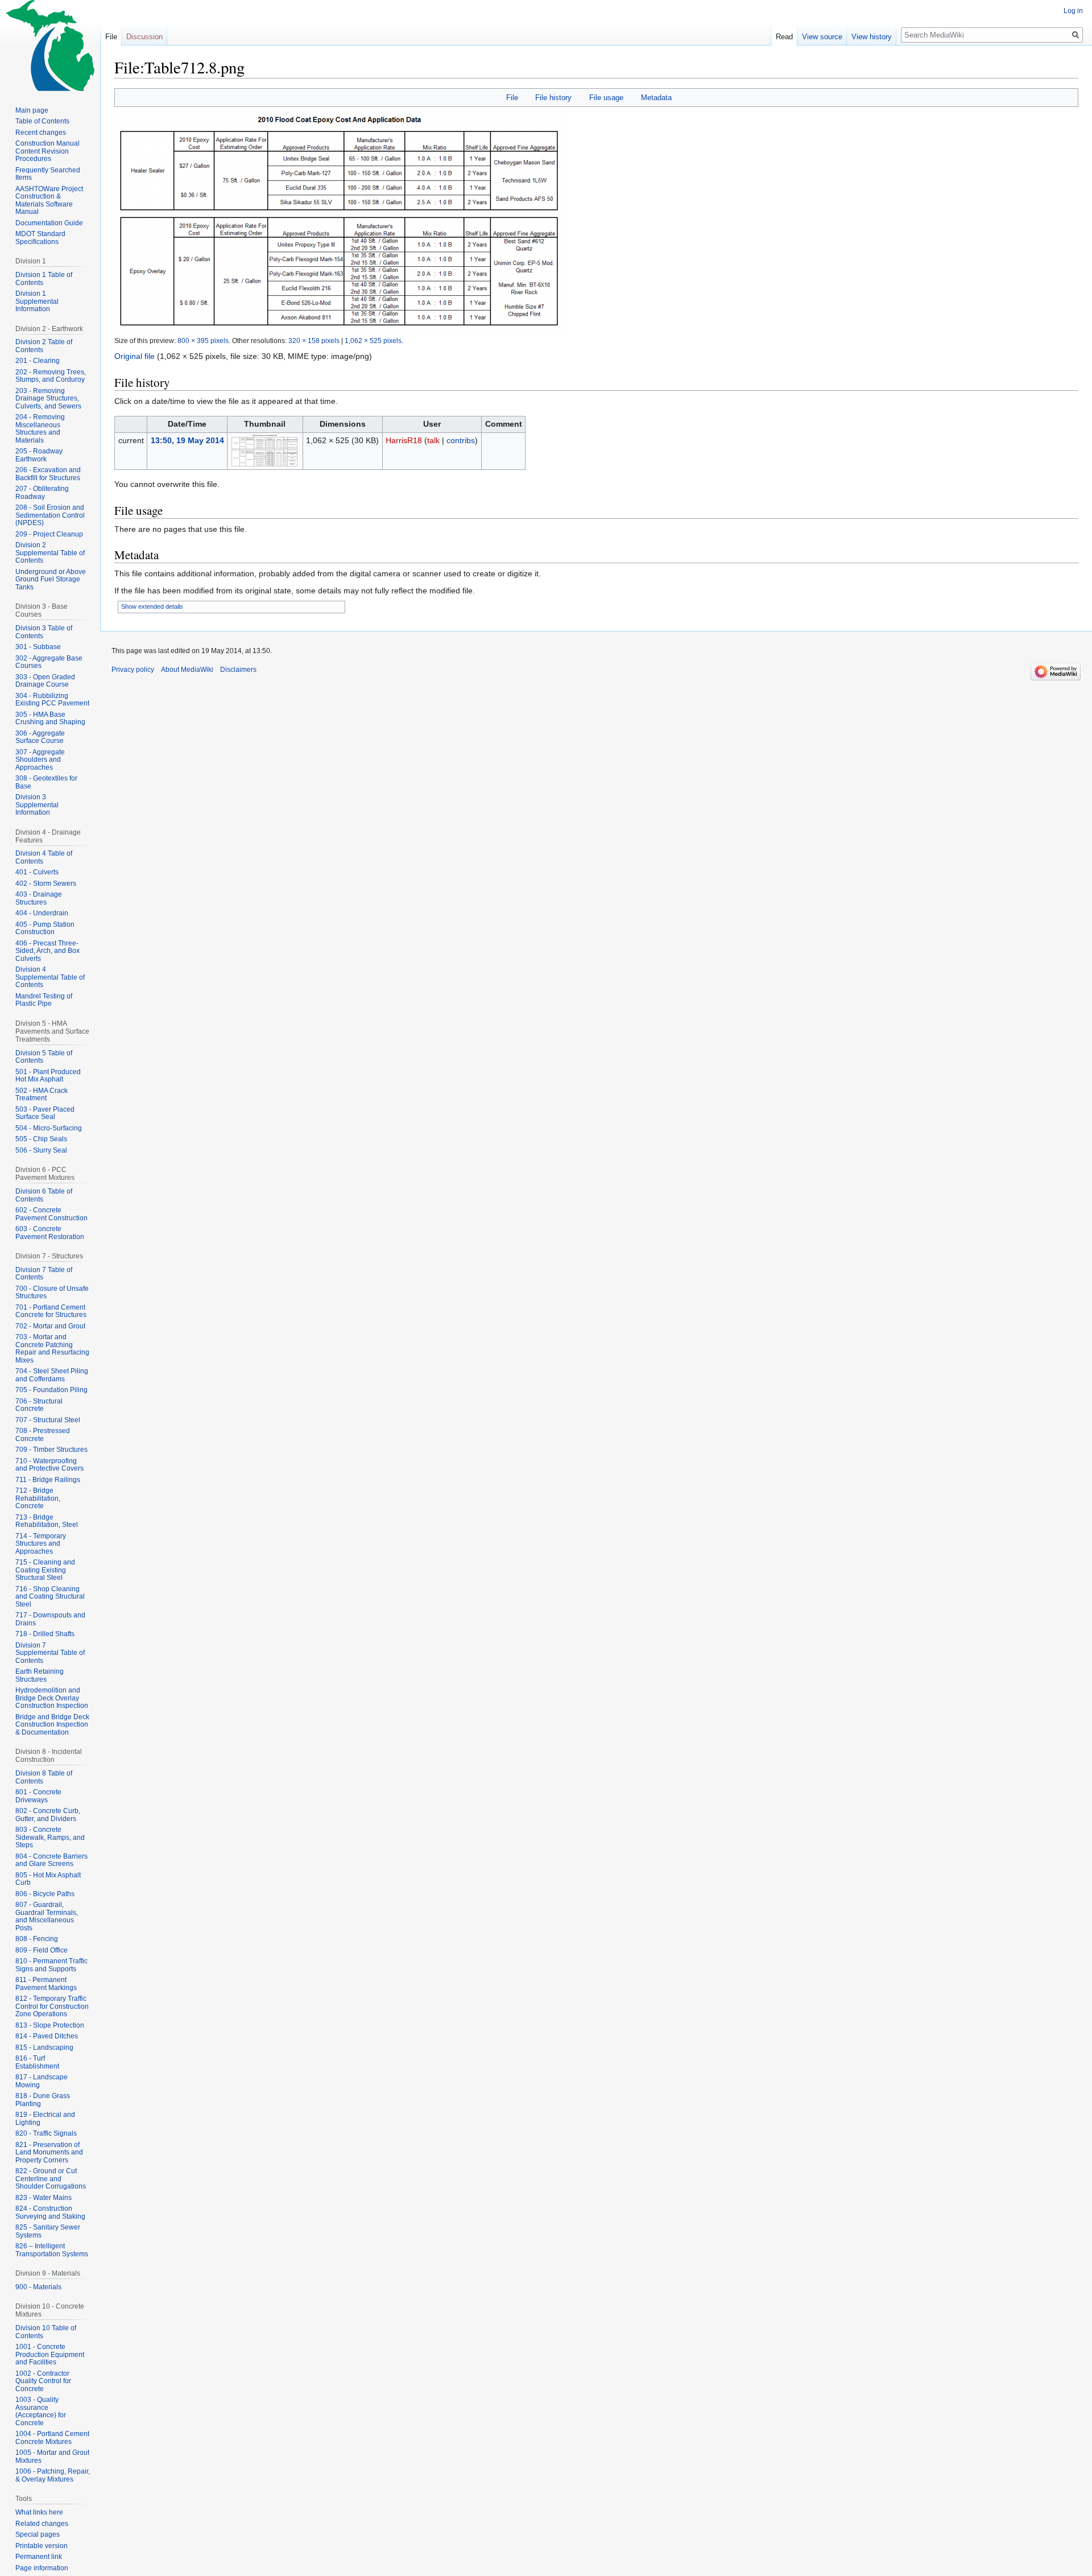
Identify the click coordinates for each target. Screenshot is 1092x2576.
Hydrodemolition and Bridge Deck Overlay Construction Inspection (52, 1698)
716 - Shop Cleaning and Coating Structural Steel (50, 1597)
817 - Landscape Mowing (42, 2081)
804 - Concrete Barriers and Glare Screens (51, 1860)
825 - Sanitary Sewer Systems (48, 2231)
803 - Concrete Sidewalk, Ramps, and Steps (50, 1837)
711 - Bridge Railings (48, 1480)
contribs (461, 440)
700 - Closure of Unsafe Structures (52, 1293)
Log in (1073, 11)
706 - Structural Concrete (39, 1405)
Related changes (42, 2524)
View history (872, 37)
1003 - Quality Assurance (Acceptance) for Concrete (41, 2411)
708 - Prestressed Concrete (43, 1435)
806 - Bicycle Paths (45, 1894)
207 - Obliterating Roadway (42, 493)
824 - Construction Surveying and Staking (50, 2212)
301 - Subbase (38, 647)
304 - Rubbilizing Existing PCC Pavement (52, 700)
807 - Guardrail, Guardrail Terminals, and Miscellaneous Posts (47, 1916)
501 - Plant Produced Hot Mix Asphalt (48, 1076)
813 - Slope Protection (50, 2025)
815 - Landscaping (44, 2047)
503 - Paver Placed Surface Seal (45, 1113)
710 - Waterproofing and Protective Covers (49, 1465)
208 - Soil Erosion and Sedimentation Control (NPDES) (50, 515)
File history (553, 98)
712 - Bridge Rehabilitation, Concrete (38, 1498)
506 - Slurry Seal (41, 1150)
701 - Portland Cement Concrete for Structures (51, 1311)
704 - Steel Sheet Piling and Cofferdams (52, 1375)
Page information (42, 2568)
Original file (135, 356)
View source (822, 37)
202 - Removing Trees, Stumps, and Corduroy (51, 376)
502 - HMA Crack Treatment (42, 1095)
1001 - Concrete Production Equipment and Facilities (50, 2354)
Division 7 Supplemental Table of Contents (50, 1653)
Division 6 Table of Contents (44, 1195)
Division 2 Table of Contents (44, 346)
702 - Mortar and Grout (50, 1326)
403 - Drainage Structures (39, 898)
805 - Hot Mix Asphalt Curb (48, 1879)
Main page (32, 110)
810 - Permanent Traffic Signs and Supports (51, 1965)
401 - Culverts (37, 872)
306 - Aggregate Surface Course (40, 737)
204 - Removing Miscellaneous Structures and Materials (40, 429)
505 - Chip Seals (41, 1139)
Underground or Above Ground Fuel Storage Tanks (51, 579)
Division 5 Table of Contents (44, 1057)
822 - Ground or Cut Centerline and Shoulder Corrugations (51, 2179)
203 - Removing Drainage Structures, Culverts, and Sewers (48, 399)
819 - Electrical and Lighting (45, 2119)
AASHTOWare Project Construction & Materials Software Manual (49, 201)
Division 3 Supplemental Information (37, 805)
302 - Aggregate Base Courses (49, 662)
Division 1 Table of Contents (44, 279)
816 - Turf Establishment (37, 2062)
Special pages (38, 2534)
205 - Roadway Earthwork (39, 455)
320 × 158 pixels (314, 340)
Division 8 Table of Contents (44, 1777)
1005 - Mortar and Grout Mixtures (52, 2457)
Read (784, 37)
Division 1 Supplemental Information (37, 301)
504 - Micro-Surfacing (49, 1128)
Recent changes (41, 133)
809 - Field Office (42, 1950)
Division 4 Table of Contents (44, 857)
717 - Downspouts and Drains (50, 1619)
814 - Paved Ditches (47, 2036)
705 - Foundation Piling (51, 1390)
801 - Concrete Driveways (38, 1796)
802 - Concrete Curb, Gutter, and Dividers (48, 1815)
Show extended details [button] (152, 606)
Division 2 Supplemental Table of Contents (50, 553)
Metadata (656, 98)
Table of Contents (42, 121)
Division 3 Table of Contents (44, 632)
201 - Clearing (38, 361)
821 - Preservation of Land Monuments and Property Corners (49, 2152)
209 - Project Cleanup (49, 534)
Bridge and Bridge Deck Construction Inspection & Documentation (52, 1725)
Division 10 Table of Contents (46, 2332)
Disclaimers (238, 670)
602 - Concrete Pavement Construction (51, 1214)
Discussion (144, 37)
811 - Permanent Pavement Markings (46, 1984)
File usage (606, 98)
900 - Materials (38, 2287)
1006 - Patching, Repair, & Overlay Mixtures (53, 2475)
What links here (39, 2512)
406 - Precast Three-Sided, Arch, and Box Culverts (47, 951)
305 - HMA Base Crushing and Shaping (50, 719)
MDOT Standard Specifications (40, 238)
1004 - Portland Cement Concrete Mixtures (52, 2438)
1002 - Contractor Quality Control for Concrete (43, 2381)
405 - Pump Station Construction (45, 928)
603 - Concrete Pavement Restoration (50, 1233)
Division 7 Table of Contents (44, 1274)
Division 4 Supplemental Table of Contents (50, 977)
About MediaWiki (187, 670)
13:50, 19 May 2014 (187, 440)
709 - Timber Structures (51, 1450)
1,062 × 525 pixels (373, 340)
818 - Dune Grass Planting (43, 2100)
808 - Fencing (37, 1939)
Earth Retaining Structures (40, 1675)
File (512, 98)
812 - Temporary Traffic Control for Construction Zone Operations (52, 2006)
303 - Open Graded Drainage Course (45, 681)
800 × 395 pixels (203, 340)
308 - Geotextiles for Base (46, 782)
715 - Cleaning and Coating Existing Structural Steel (45, 1570)
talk (433, 440)
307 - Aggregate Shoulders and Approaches (40, 760)
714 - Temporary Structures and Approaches (41, 1544)
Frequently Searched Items (48, 174)
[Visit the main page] (50, 46)
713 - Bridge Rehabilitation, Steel (47, 1521)
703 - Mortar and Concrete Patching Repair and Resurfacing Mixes (52, 1349)
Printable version (42, 2546)
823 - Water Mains (44, 2198)
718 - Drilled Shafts (45, 1634)
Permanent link (39, 2557)
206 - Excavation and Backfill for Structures (48, 474)
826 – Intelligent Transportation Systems (52, 2250)
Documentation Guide (49, 223)
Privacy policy (133, 670)
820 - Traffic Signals (46, 2133)
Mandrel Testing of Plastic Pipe (44, 1000)
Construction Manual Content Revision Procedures (47, 151)
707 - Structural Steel (48, 1420)
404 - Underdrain (42, 913)
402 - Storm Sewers (46, 884)
